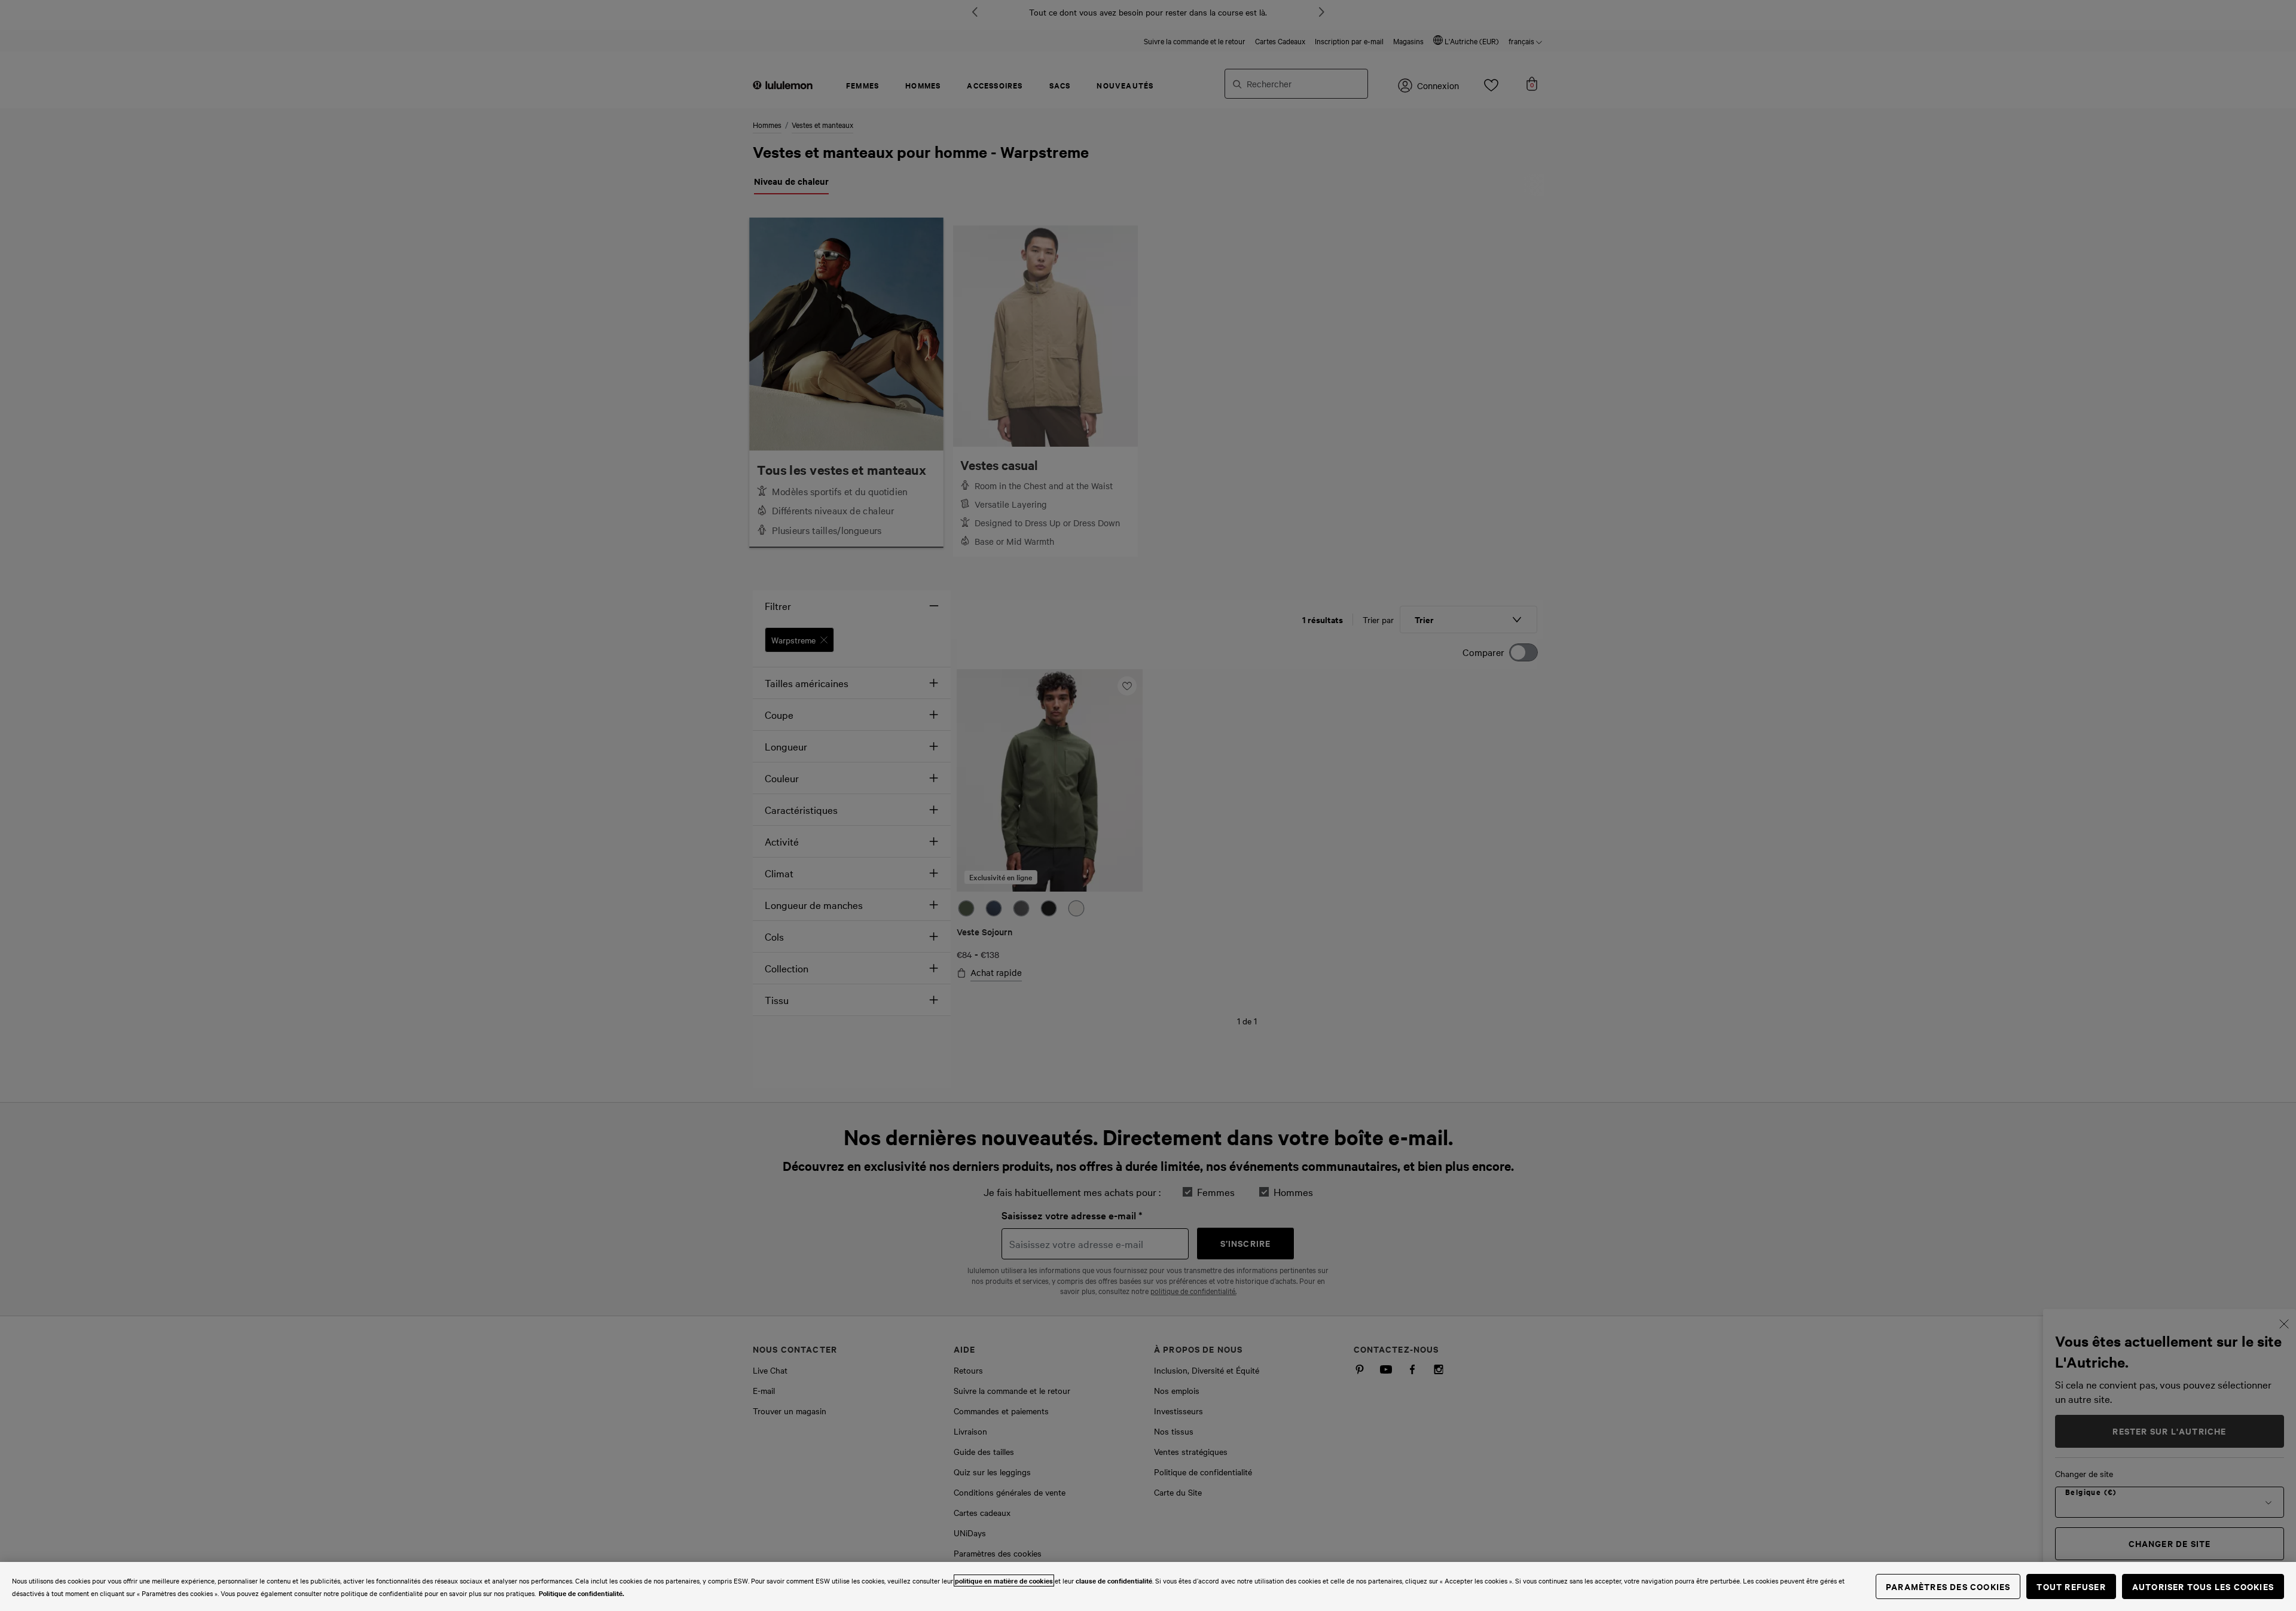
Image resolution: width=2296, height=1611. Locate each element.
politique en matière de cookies (1004, 1581)
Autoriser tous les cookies (2203, 1586)
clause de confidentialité (1114, 1581)
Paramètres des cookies (1948, 1586)
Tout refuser (2071, 1586)
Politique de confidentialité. (581, 1593)
